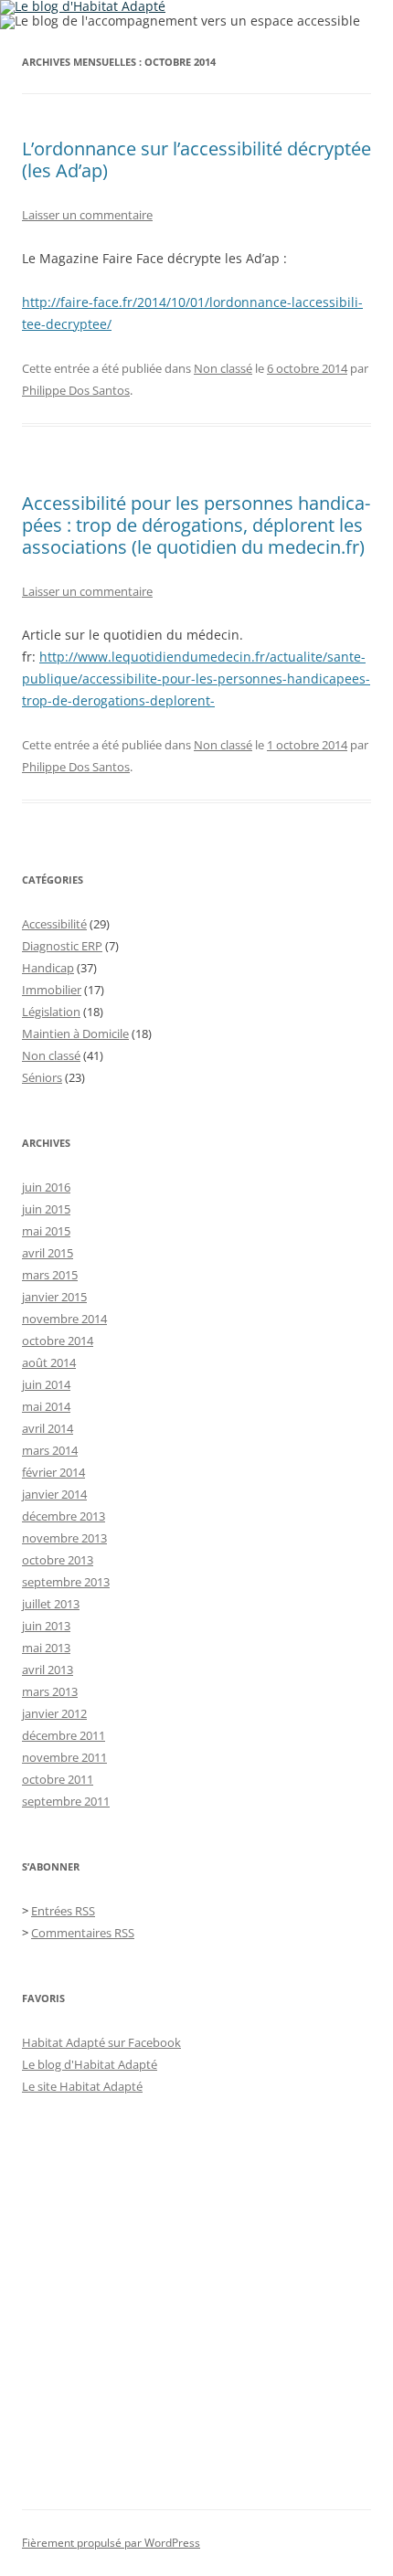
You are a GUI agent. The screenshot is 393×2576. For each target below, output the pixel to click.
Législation (51, 1012)
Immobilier (52, 990)
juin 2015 (46, 1209)
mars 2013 (50, 1691)
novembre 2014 (64, 1319)
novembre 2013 (64, 1538)
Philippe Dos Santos (76, 390)
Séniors (42, 1077)
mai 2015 (46, 1231)
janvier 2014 (54, 1494)
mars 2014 (50, 1450)
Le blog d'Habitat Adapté (90, 2064)
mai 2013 (46, 1648)
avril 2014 (48, 1428)
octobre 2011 (58, 1779)
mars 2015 (50, 1275)
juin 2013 (46, 1626)
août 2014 (49, 1362)
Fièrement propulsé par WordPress (111, 2543)
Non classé (223, 368)
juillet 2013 (51, 1604)
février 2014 (53, 1472)
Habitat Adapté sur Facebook (101, 2042)
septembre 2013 (66, 1582)
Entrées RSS (63, 1911)
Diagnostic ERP (62, 946)
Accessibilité (54, 924)
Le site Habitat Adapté (82, 2086)
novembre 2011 (64, 1757)
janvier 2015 (54, 1297)
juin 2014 (46, 1384)
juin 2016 (46, 1187)
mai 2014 (46, 1406)
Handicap (48, 968)
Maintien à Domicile (75, 1034)
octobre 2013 (58, 1560)
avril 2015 (48, 1253)
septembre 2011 (66, 1801)
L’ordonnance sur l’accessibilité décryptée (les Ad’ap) (196, 159)
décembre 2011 (64, 1735)
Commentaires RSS (83, 1933)
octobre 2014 (58, 1341)
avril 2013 (48, 1670)
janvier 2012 (54, 1713)
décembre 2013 (64, 1516)
